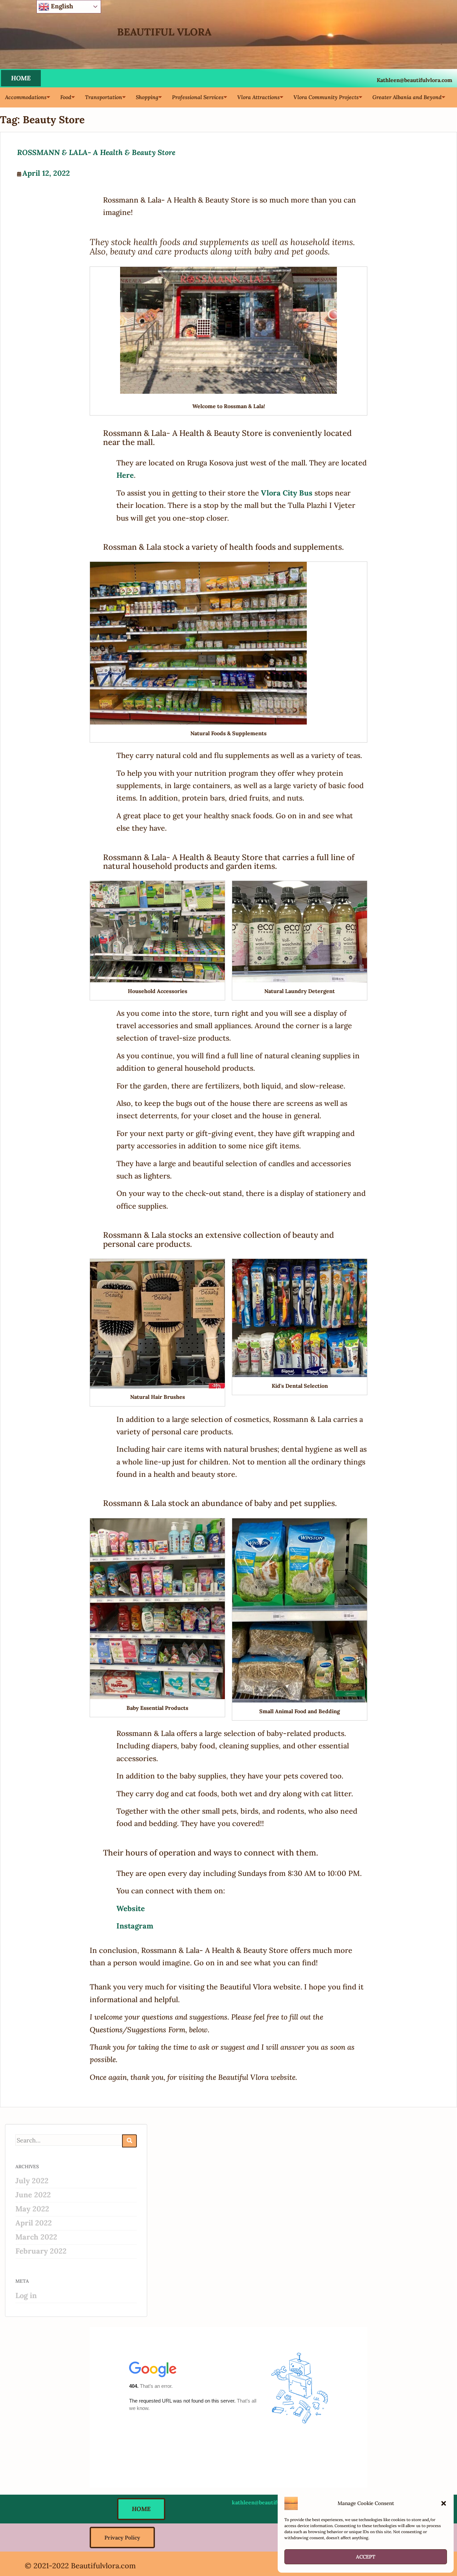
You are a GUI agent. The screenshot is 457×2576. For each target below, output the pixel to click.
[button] (444, 2503)
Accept (366, 2557)
